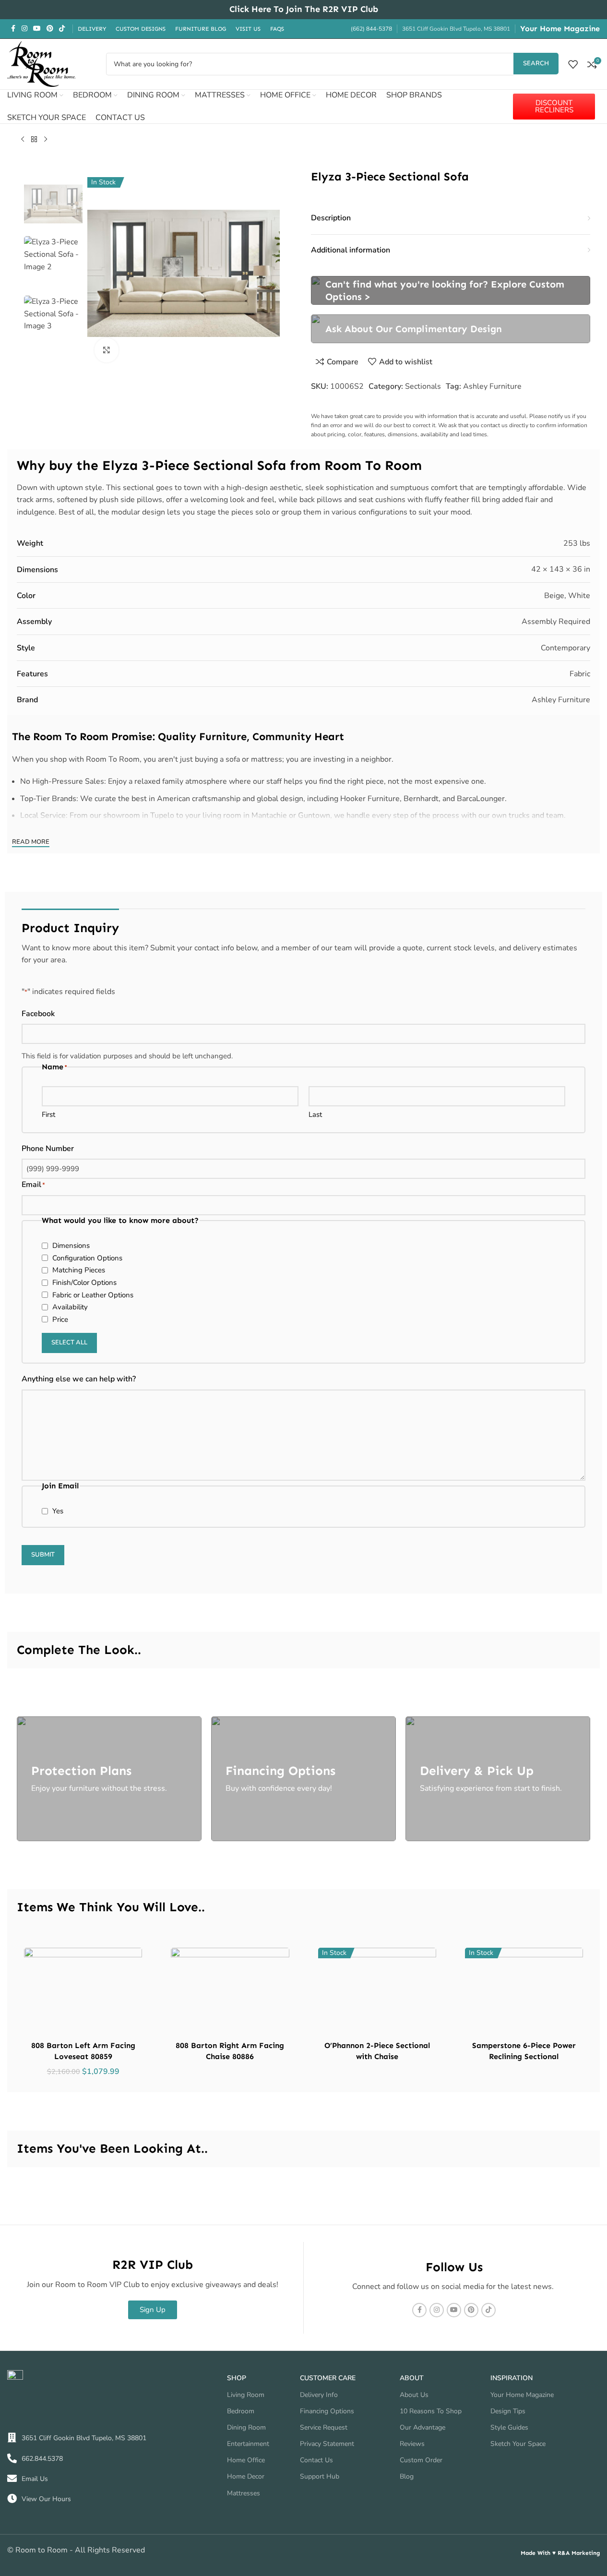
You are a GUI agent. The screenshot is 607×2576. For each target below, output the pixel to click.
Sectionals (423, 386)
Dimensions (71, 1246)
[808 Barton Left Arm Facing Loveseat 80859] (83, 1992)
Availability (70, 1307)
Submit (43, 1555)
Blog (407, 2476)
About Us (414, 2395)
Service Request (324, 2427)
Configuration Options (87, 1258)
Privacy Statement (327, 2444)
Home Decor (246, 2476)
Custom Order (421, 2460)
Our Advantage (423, 2427)
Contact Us (316, 2460)
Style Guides (509, 2427)
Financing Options (327, 2411)
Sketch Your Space (518, 2444)
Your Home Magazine (560, 29)
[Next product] (46, 140)
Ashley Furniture (492, 386)
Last (315, 1114)
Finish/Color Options (84, 1282)
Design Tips (508, 2411)
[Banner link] (451, 290)
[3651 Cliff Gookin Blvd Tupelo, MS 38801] (12, 2438)
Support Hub (320, 2476)
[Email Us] (12, 2479)
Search (536, 63)
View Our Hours (46, 2499)
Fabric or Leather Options (93, 1295)
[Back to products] (34, 140)
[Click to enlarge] (107, 350)
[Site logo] (41, 63)
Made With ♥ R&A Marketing (560, 2553)
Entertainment (248, 2444)
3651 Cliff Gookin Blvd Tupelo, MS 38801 (84, 2438)
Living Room (246, 2395)
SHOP (237, 2378)
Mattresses (244, 2493)
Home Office (246, 2460)
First (48, 1114)
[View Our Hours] (12, 2499)
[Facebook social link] (13, 29)
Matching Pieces (79, 1270)
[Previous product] (23, 140)
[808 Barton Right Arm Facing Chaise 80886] (230, 1992)
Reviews (412, 2444)
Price (60, 1319)
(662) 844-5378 (371, 29)
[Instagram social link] (24, 29)
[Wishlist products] (573, 64)
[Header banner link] (303, 10)
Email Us (35, 2479)
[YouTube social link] (37, 29)
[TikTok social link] (62, 29)
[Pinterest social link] (50, 29)
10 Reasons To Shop (431, 2411)
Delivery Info (319, 2395)
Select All (69, 1342)
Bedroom (241, 2411)
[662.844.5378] (12, 2458)
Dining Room (246, 2427)
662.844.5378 (42, 2459)
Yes (58, 1511)
